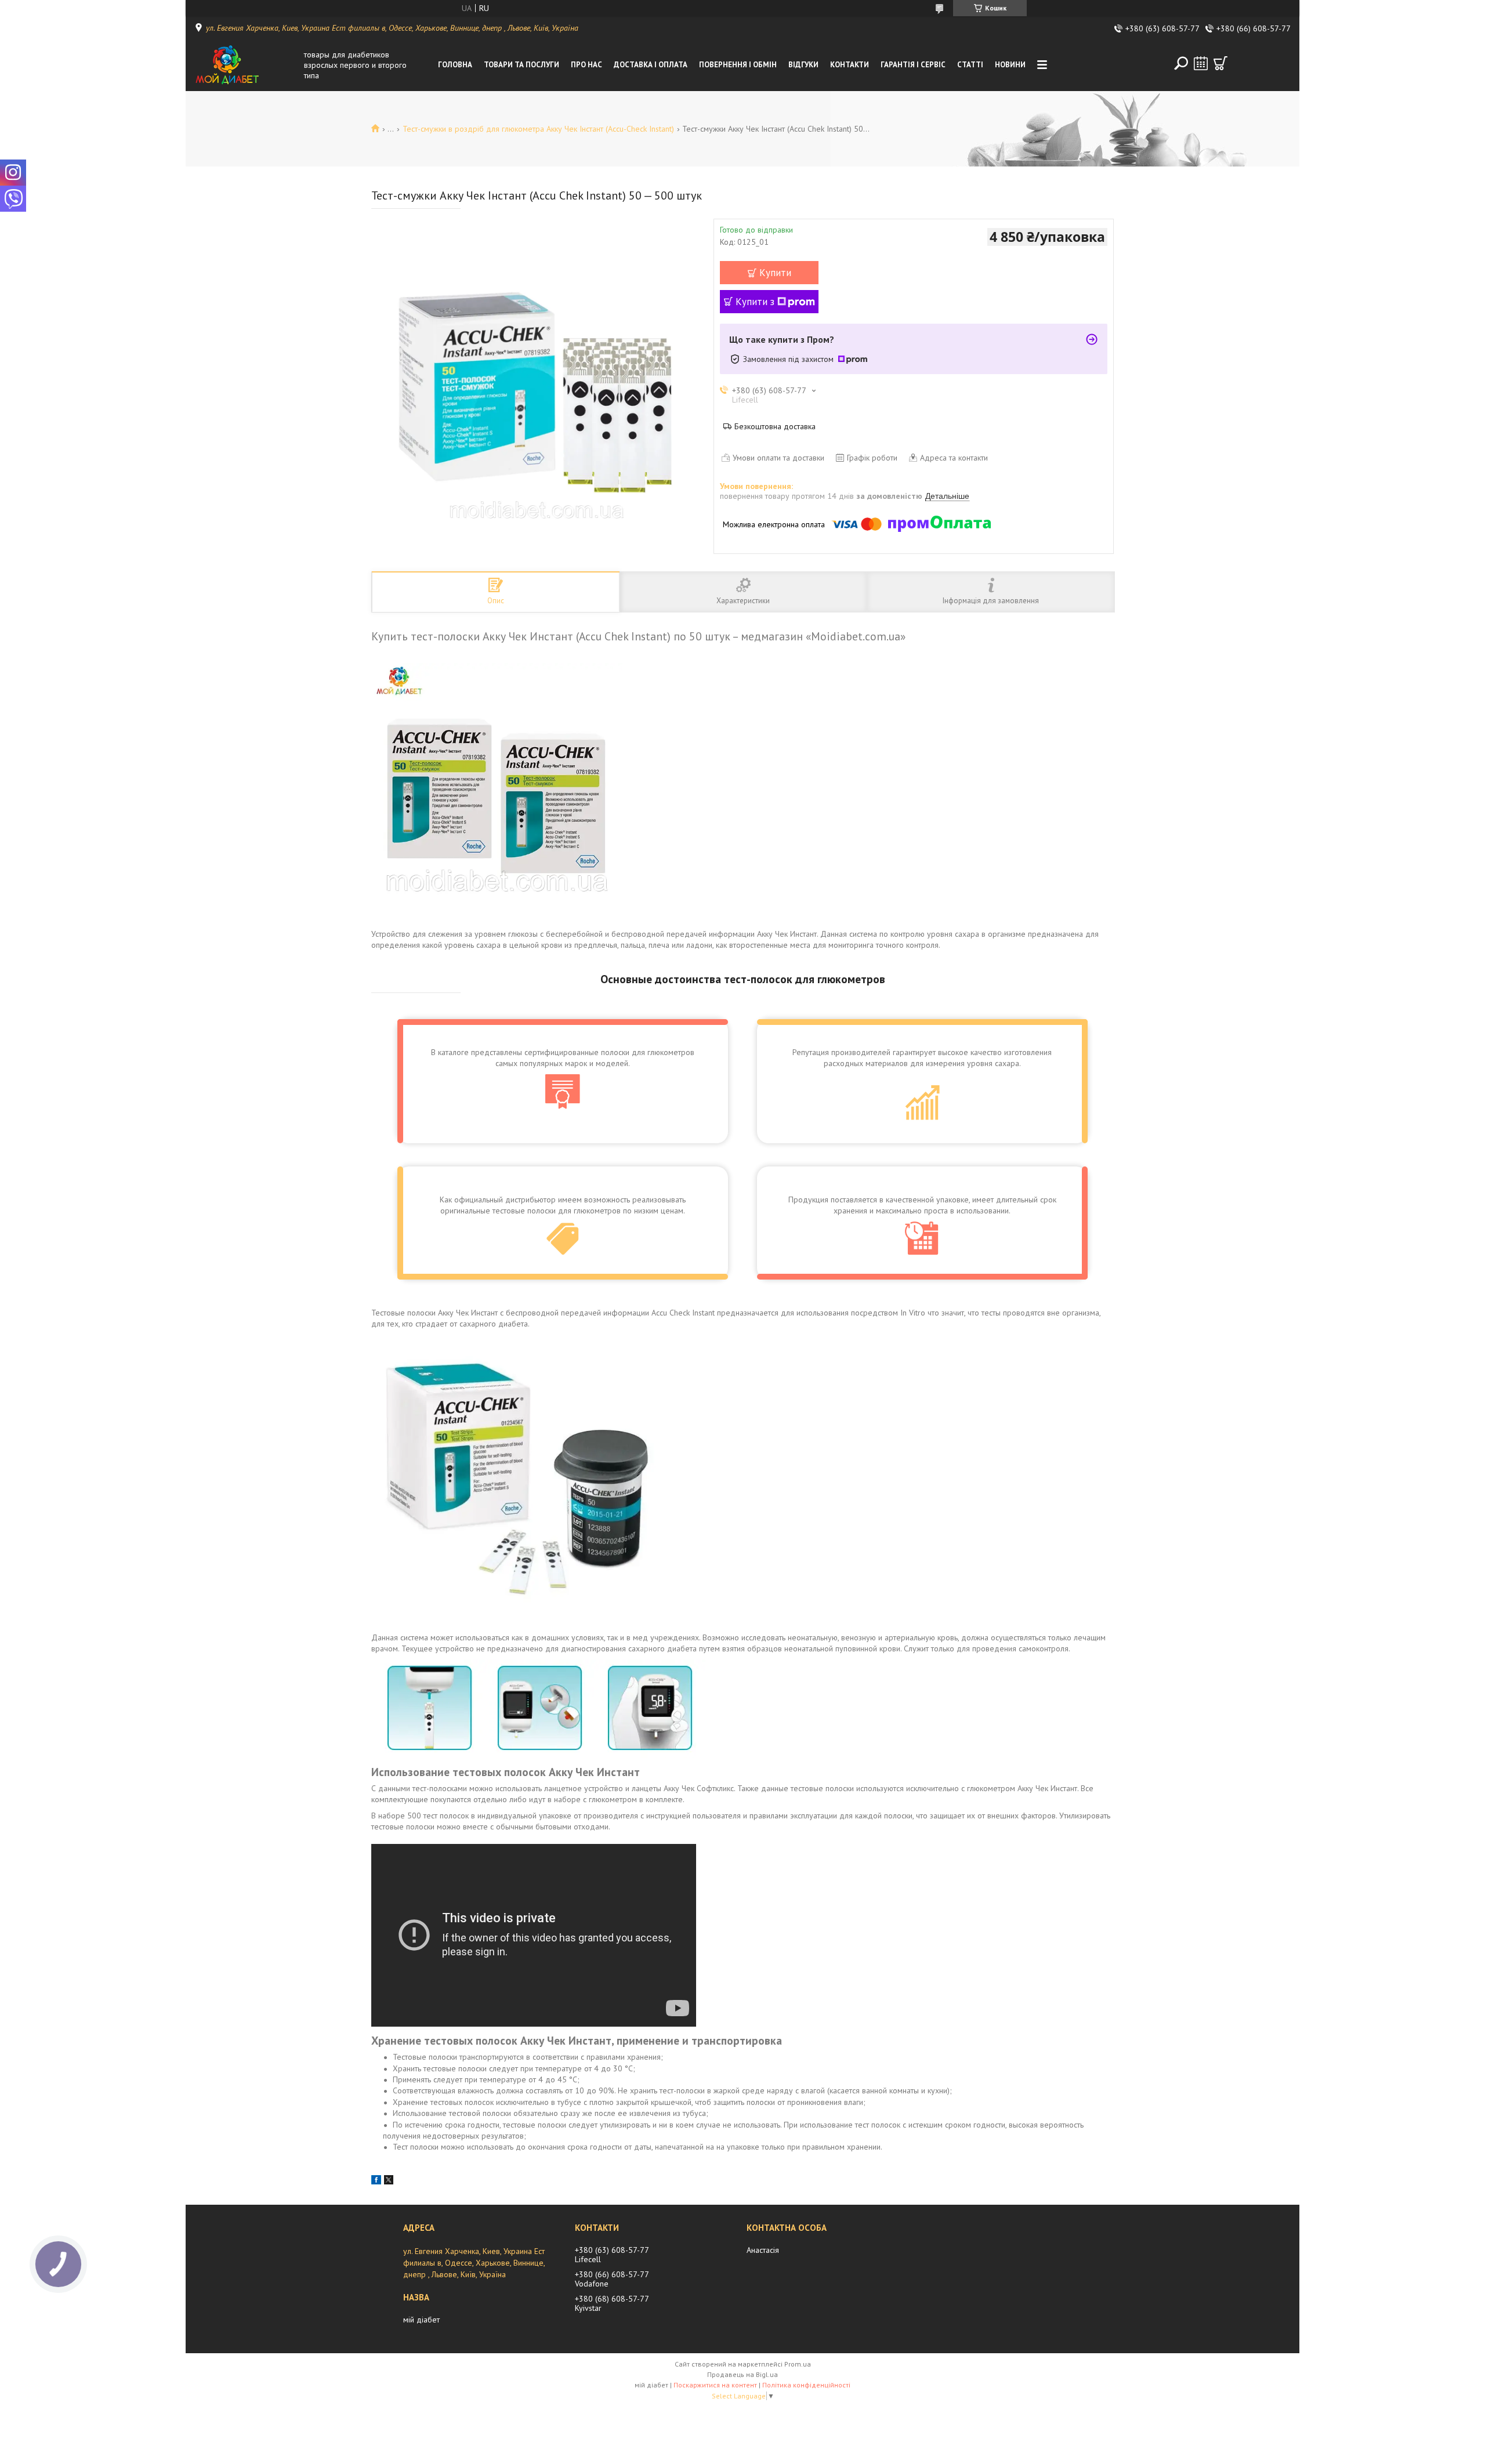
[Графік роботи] (1201, 63)
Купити (775, 273)
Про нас (586, 65)
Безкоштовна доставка (775, 426)
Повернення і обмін (738, 65)
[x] (389, 2182)
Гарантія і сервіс (913, 65)
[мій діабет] (246, 65)
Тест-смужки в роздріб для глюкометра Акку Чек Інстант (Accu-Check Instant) (538, 129)
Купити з (755, 302)
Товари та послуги (521, 65)
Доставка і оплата (651, 65)
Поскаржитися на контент (715, 2385)
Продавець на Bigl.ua (742, 2374)
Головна (455, 65)
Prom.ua (798, 2364)
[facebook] (376, 2182)
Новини (1010, 65)
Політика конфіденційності (806, 2385)
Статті (970, 65)
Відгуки (803, 65)
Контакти (850, 65)
